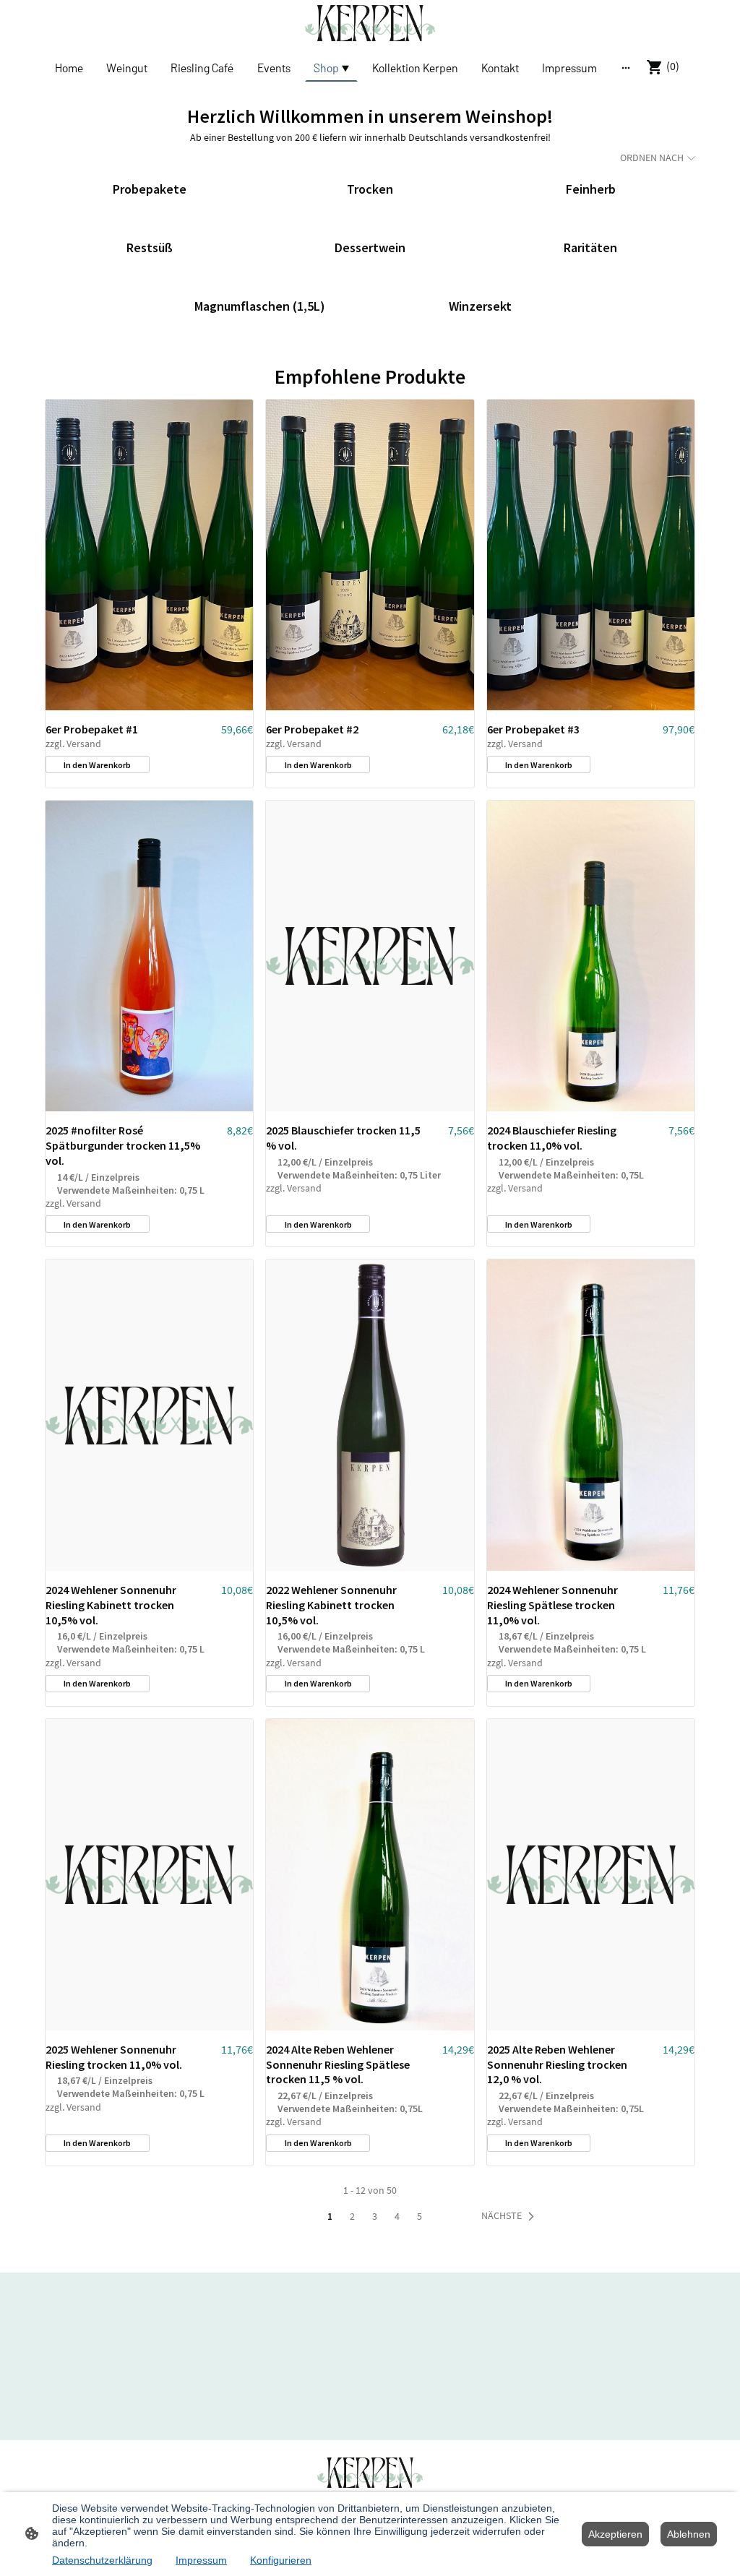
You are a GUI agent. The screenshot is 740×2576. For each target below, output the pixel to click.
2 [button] (352, 2216)
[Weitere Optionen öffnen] (626, 67)
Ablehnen (689, 2534)
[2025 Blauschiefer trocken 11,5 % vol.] (370, 956)
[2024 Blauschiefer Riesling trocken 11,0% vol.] (591, 956)
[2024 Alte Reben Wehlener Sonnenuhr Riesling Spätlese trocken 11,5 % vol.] (370, 1875)
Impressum (201, 2560)
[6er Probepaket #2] (370, 555)
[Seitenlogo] (370, 23)
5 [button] (420, 2216)
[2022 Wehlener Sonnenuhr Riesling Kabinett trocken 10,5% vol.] (370, 1415)
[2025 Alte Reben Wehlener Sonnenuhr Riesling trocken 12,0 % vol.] (591, 1875)
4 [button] (397, 2216)
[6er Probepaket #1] (149, 555)
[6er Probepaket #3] (591, 555)
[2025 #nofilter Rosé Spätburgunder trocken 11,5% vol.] (149, 956)
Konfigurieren (281, 2560)
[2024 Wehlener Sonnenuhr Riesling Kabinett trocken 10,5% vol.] (149, 1415)
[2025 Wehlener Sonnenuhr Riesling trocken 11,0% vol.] (149, 1875)
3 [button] (375, 2216)
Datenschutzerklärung (102, 2560)
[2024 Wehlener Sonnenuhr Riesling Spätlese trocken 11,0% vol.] (591, 1415)
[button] (511, 2216)
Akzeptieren (615, 2534)
